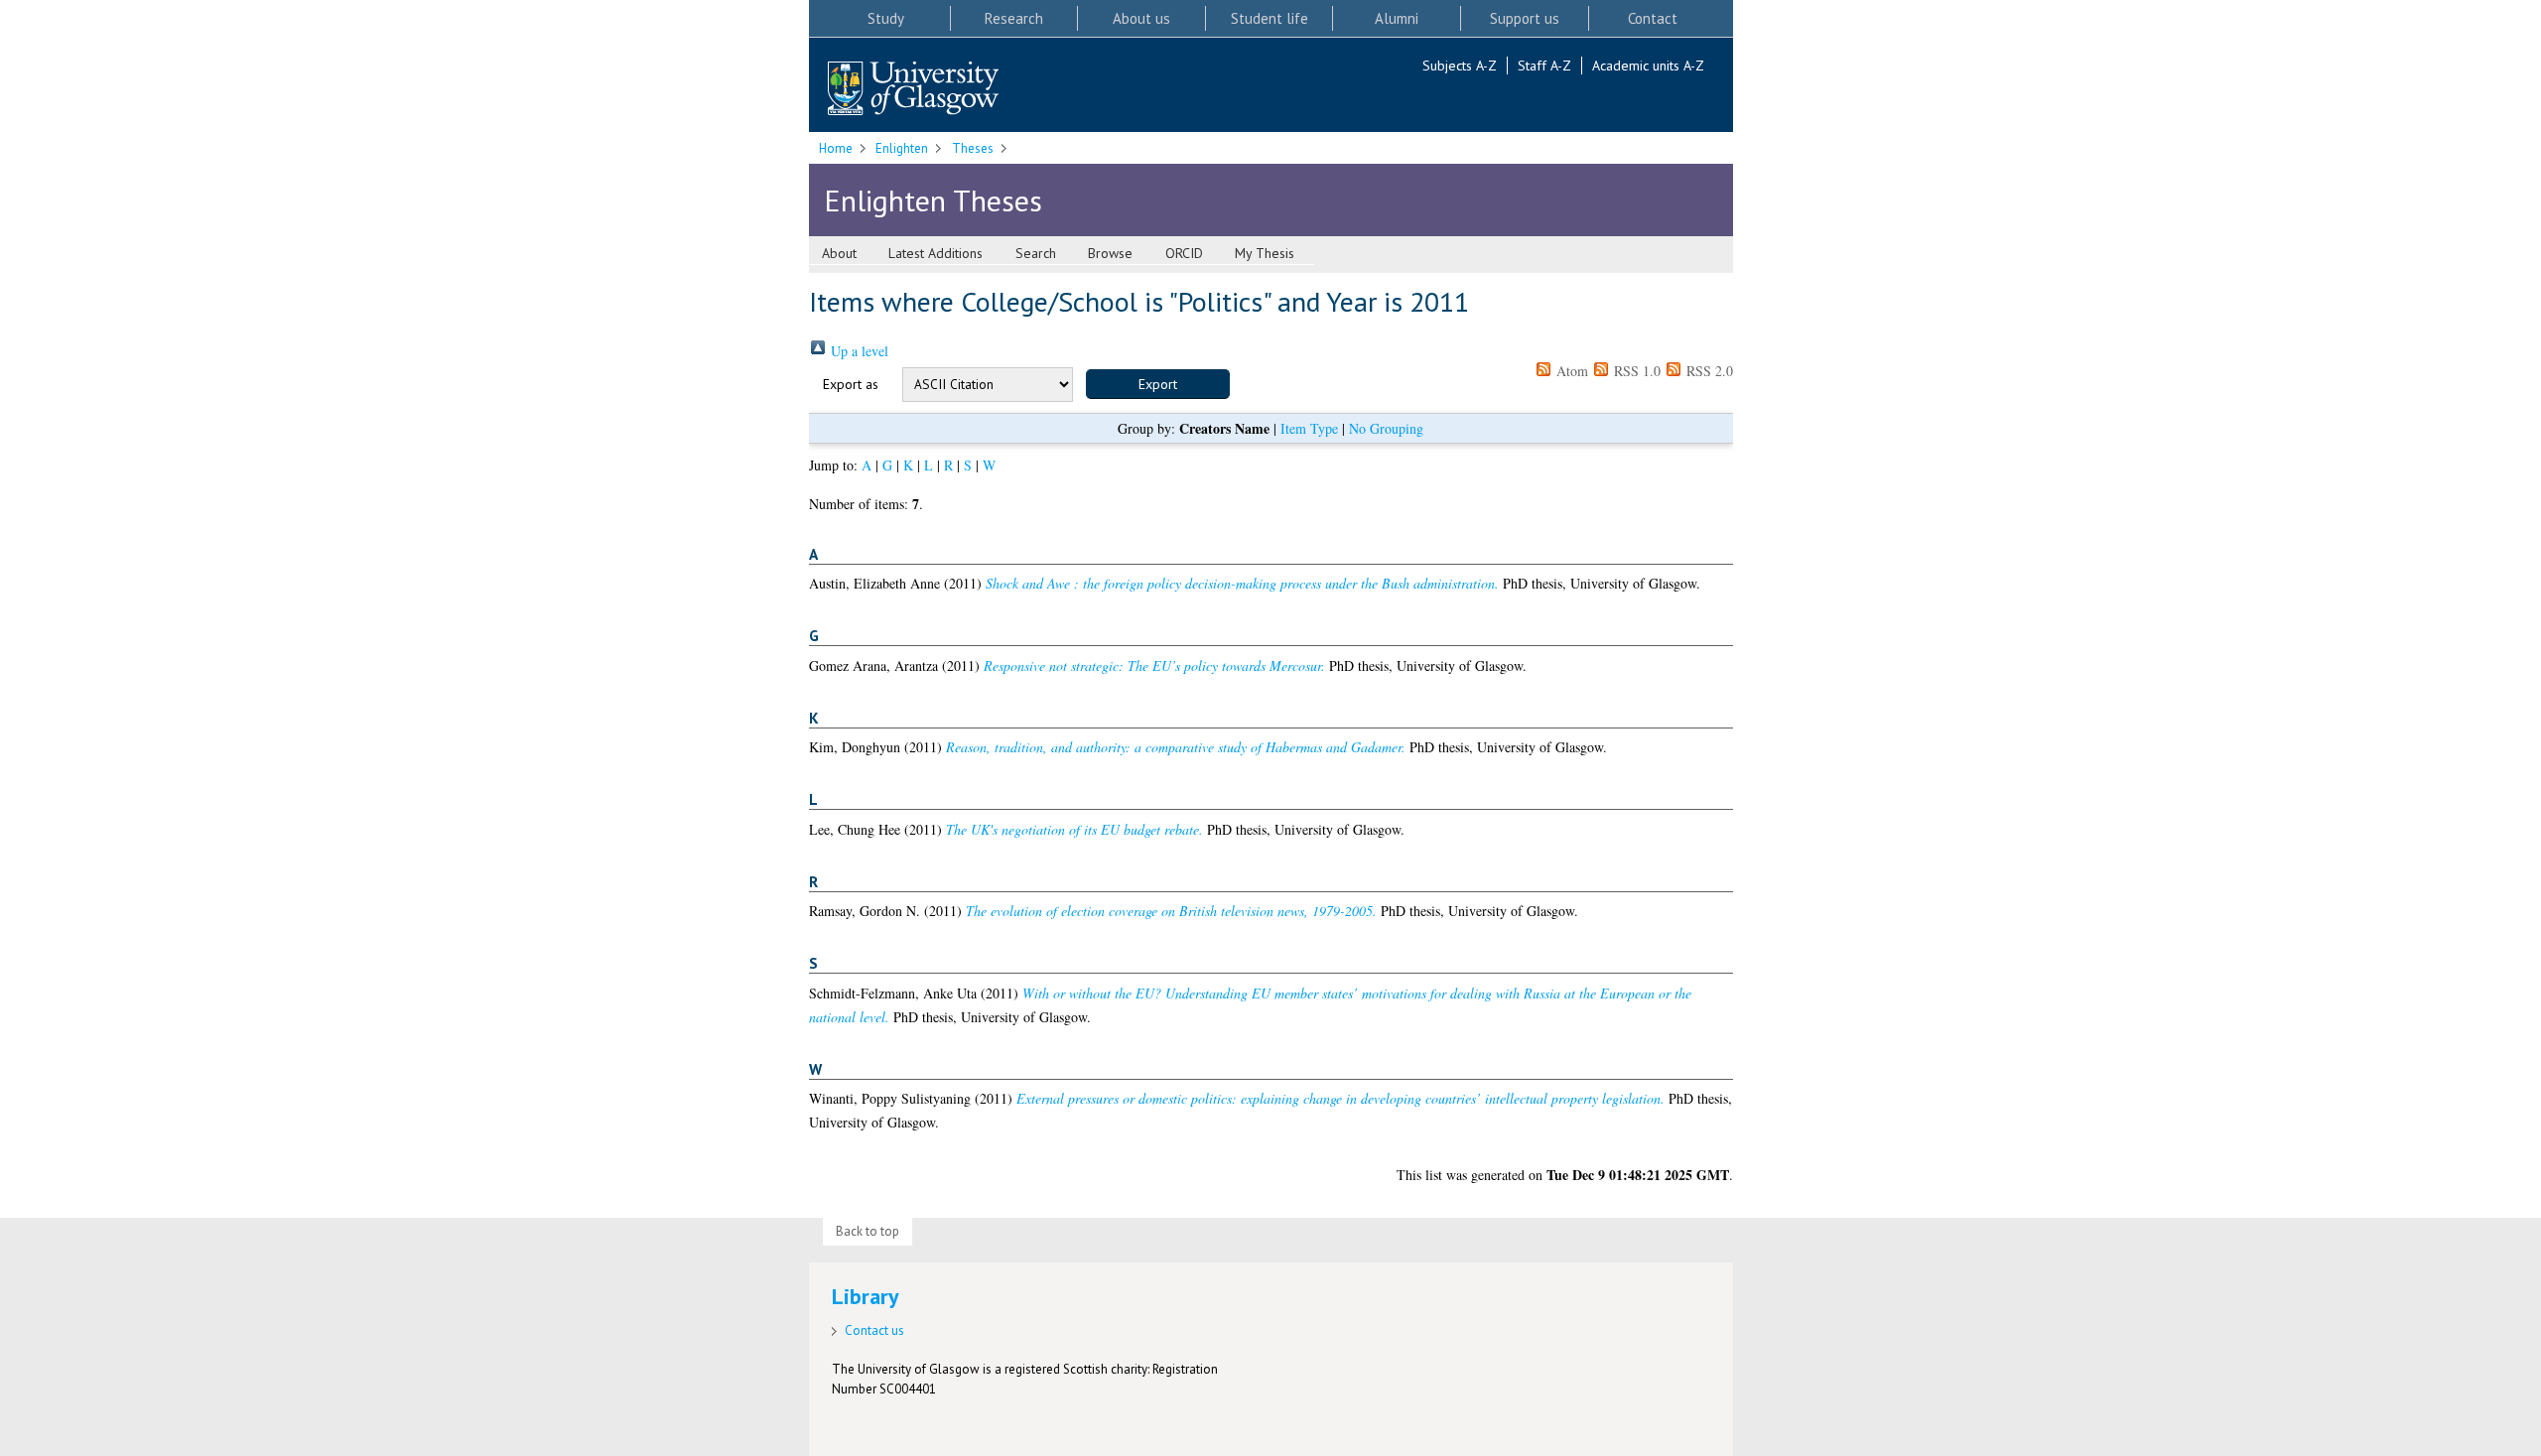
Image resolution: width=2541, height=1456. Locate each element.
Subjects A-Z (1460, 66)
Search (1036, 253)
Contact (1653, 18)
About (839, 253)
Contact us (874, 1330)
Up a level (858, 351)
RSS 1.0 (1635, 371)
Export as (851, 384)
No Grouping (1386, 428)
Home (836, 148)
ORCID (1184, 253)
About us (1141, 18)
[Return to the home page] (913, 90)
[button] (1158, 384)
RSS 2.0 (1708, 371)
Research (1014, 18)
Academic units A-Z (1648, 66)
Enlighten (902, 148)
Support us (1525, 18)
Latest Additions (936, 253)
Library (866, 1296)
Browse (1110, 253)
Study (886, 18)
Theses (973, 148)
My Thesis (1265, 253)
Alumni (1397, 18)
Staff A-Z (1544, 66)
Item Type (1309, 428)
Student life (1270, 18)
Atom (1570, 371)
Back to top (868, 1231)
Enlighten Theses (933, 200)
